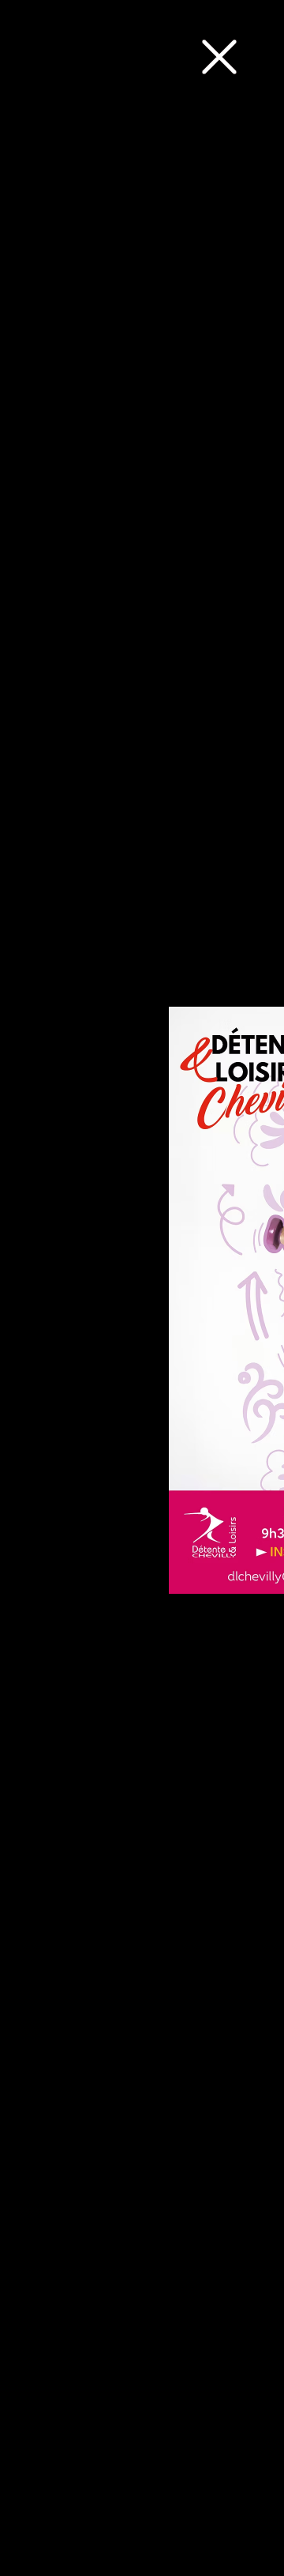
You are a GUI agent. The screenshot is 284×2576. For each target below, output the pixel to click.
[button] (219, 57)
